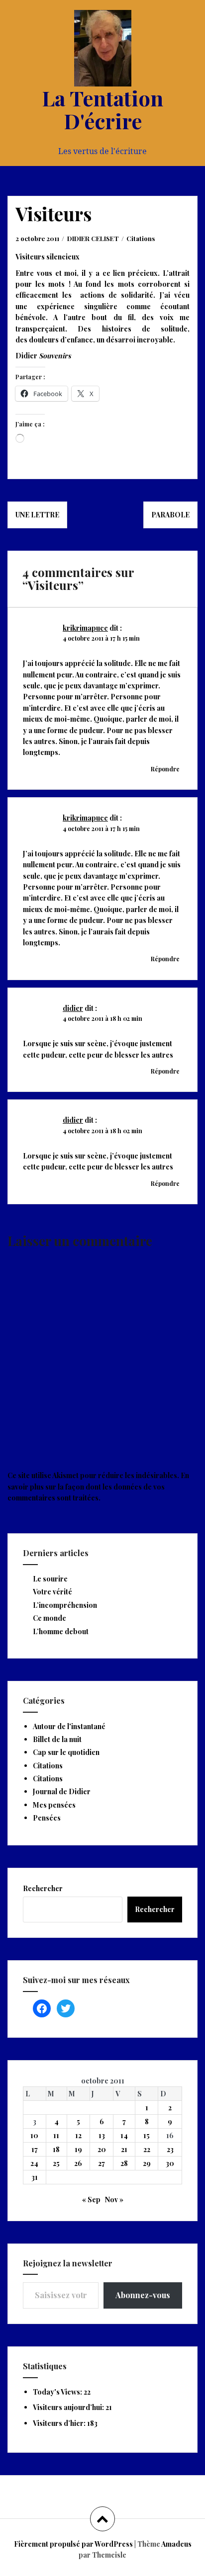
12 (78, 2135)
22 (147, 2149)
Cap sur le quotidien (66, 1752)
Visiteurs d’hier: (60, 2423)
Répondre (165, 769)
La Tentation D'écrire (102, 109)
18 (56, 2149)
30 (170, 2163)
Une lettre (37, 515)
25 (56, 2163)
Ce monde (50, 1618)
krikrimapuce (85, 628)
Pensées (47, 1818)
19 (78, 2149)
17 (35, 2149)
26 (78, 2163)
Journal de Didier (62, 1791)
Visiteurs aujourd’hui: (69, 2407)
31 (35, 2177)
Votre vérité (52, 1592)
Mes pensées (54, 1805)
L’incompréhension (65, 1605)
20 (102, 2149)
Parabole (170, 515)
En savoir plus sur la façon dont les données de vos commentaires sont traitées (98, 1487)
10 (34, 2135)
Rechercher (43, 1888)
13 (102, 2135)
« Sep (91, 2200)
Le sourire (50, 1579)
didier (73, 1008)
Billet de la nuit (57, 1739)
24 (34, 2163)
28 (124, 2163)
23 (170, 2149)
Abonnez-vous (143, 2295)
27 (102, 2163)
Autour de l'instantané (69, 1726)
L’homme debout (61, 1631)
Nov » (114, 2200)
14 (124, 2135)
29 (147, 2163)
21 (124, 2149)
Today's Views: (58, 2392)
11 (56, 2135)
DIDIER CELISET (93, 238)
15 (147, 2135)
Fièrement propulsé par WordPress (73, 2544)
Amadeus (176, 2544)
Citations (141, 238)
